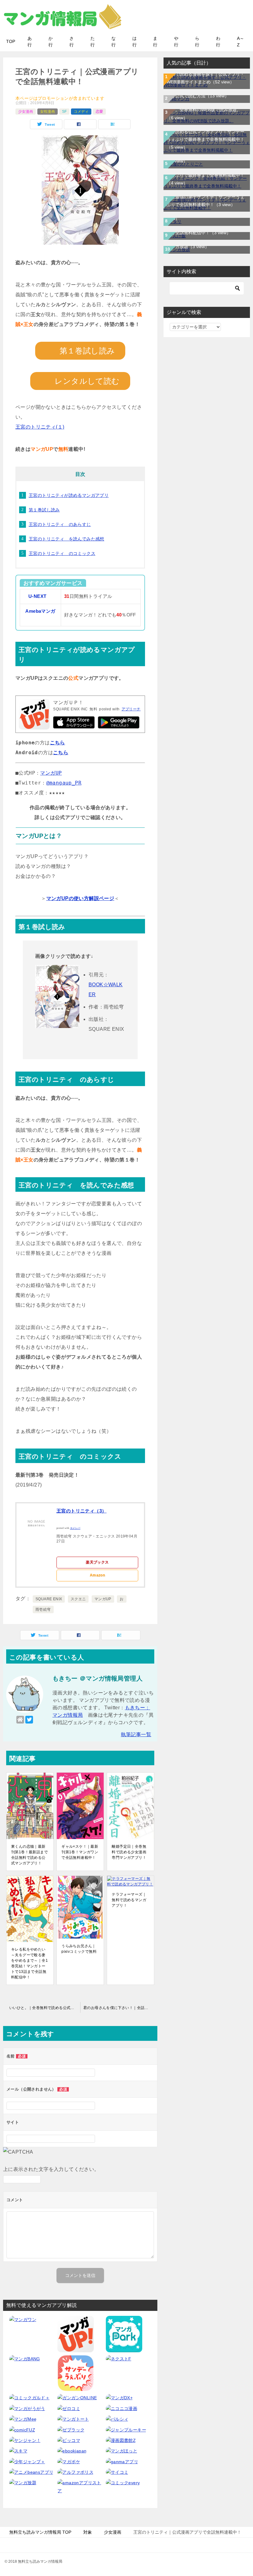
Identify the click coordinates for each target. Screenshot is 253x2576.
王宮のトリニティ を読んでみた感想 (66, 539)
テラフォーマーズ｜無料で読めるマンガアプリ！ (129, 1900)
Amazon (97, 1575)
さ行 (72, 42)
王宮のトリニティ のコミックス (62, 553)
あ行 (30, 42)
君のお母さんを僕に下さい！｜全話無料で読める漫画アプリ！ (120, 2008)
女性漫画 (48, 112)
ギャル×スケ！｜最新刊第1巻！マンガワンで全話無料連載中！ (80, 1852)
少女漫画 (26, 112)
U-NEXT (37, 596)
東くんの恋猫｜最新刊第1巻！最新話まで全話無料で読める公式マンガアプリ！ (29, 1855)
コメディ (81, 112)
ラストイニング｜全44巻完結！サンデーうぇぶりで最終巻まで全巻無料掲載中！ (206, 175)
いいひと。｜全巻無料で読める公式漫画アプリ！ (45, 2008)
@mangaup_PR (64, 783)
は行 (135, 42)
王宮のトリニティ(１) (40, 427)
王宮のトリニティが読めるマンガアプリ (69, 495)
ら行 (197, 42)
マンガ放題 (188, 247)
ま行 (155, 42)
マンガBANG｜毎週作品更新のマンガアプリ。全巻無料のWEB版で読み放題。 (205, 110)
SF (64, 112)
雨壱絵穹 (43, 1609)
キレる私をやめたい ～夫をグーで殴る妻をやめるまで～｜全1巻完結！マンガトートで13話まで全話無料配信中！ (29, 1963)
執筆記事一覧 (136, 1734)
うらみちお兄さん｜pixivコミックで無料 (79, 1949)
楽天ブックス (97, 1562)
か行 (51, 42)
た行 (93, 42)
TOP (11, 41)
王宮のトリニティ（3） (81, 1511)
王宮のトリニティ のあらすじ (60, 524)
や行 (176, 42)
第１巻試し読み (44, 510)
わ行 (218, 42)
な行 (114, 42)
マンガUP (51, 773)
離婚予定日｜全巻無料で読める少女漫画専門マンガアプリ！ (129, 1852)
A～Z (241, 42)
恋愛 (99, 112)
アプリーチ (131, 709)
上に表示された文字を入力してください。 (51, 2169)
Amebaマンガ (40, 611)
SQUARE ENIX (49, 1599)
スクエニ (78, 1599)
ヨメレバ (75, 1528)
